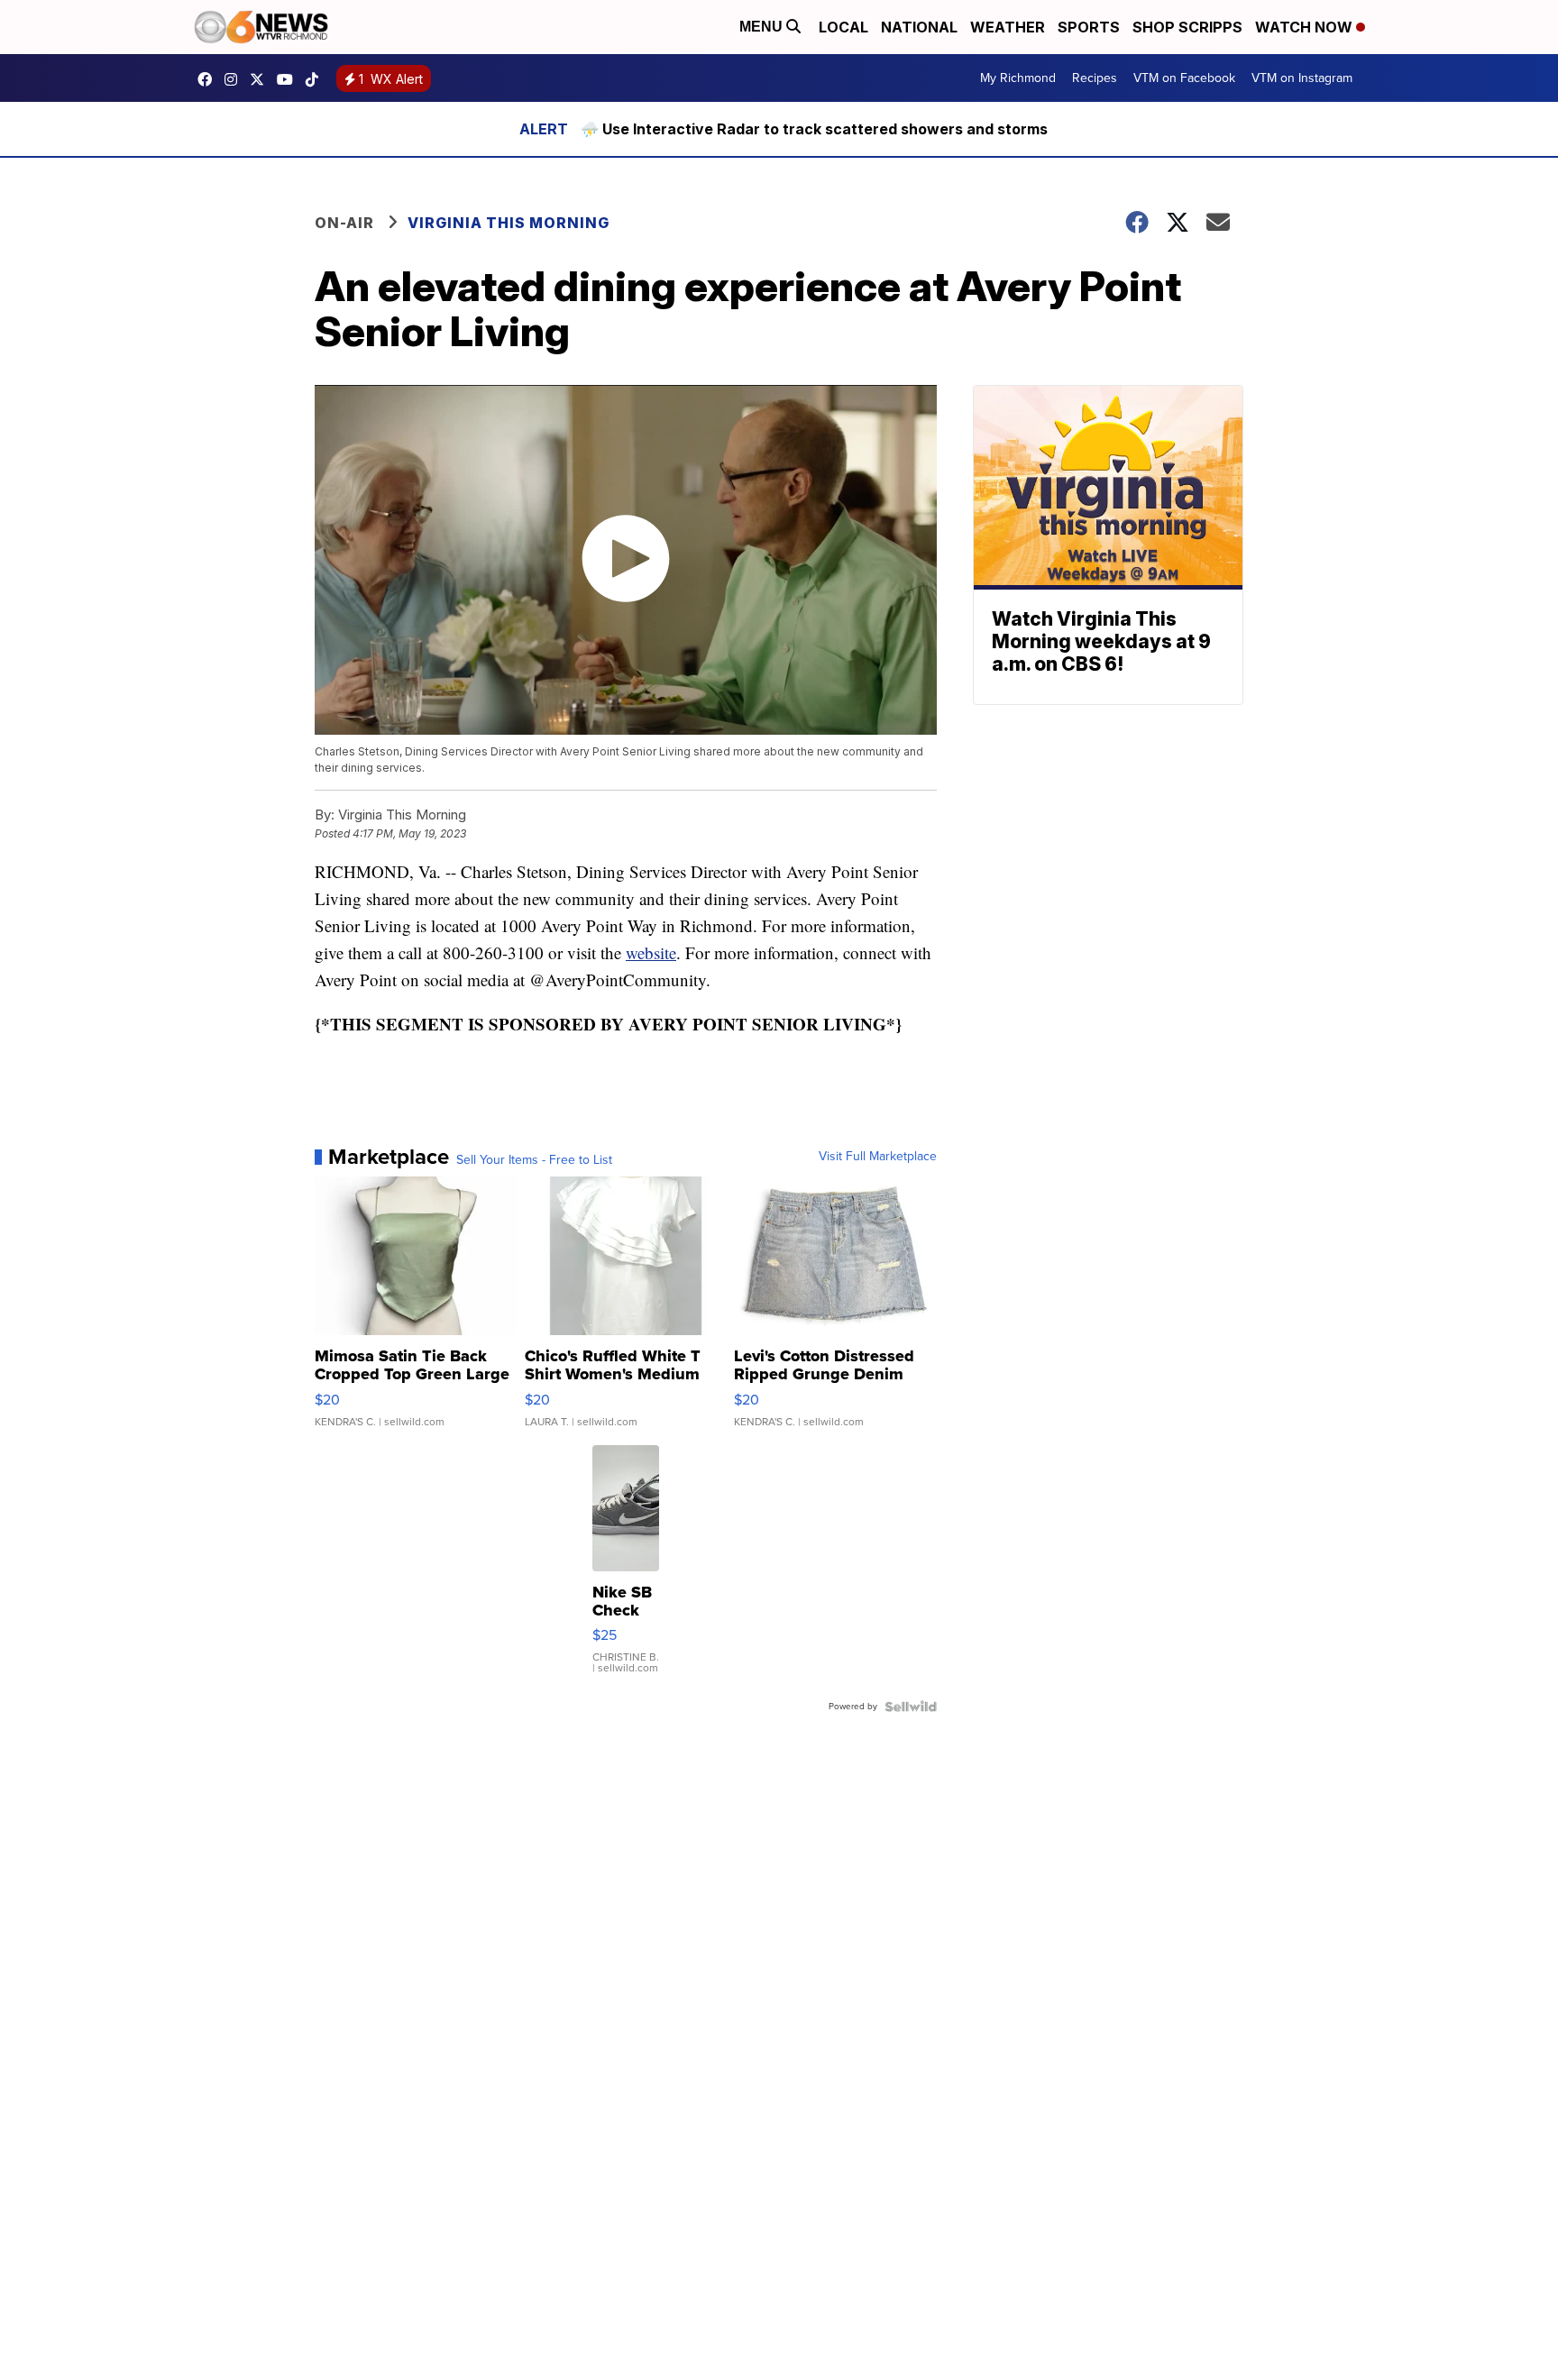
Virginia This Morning (509, 223)
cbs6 (235, 79)
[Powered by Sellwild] (911, 1707)
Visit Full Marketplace (878, 1157)
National (919, 27)
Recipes (1095, 78)
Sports (1089, 27)
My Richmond (1018, 78)
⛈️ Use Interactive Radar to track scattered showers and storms (814, 129)
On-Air (344, 223)
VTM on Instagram (1302, 78)
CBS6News (209, 79)
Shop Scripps (1187, 27)
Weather (1008, 27)
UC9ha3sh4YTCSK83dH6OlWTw (289, 79)
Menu (763, 27)
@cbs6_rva (316, 79)
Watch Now (1306, 27)
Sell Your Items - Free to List (534, 1160)
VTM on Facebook (1184, 78)
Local (843, 27)
